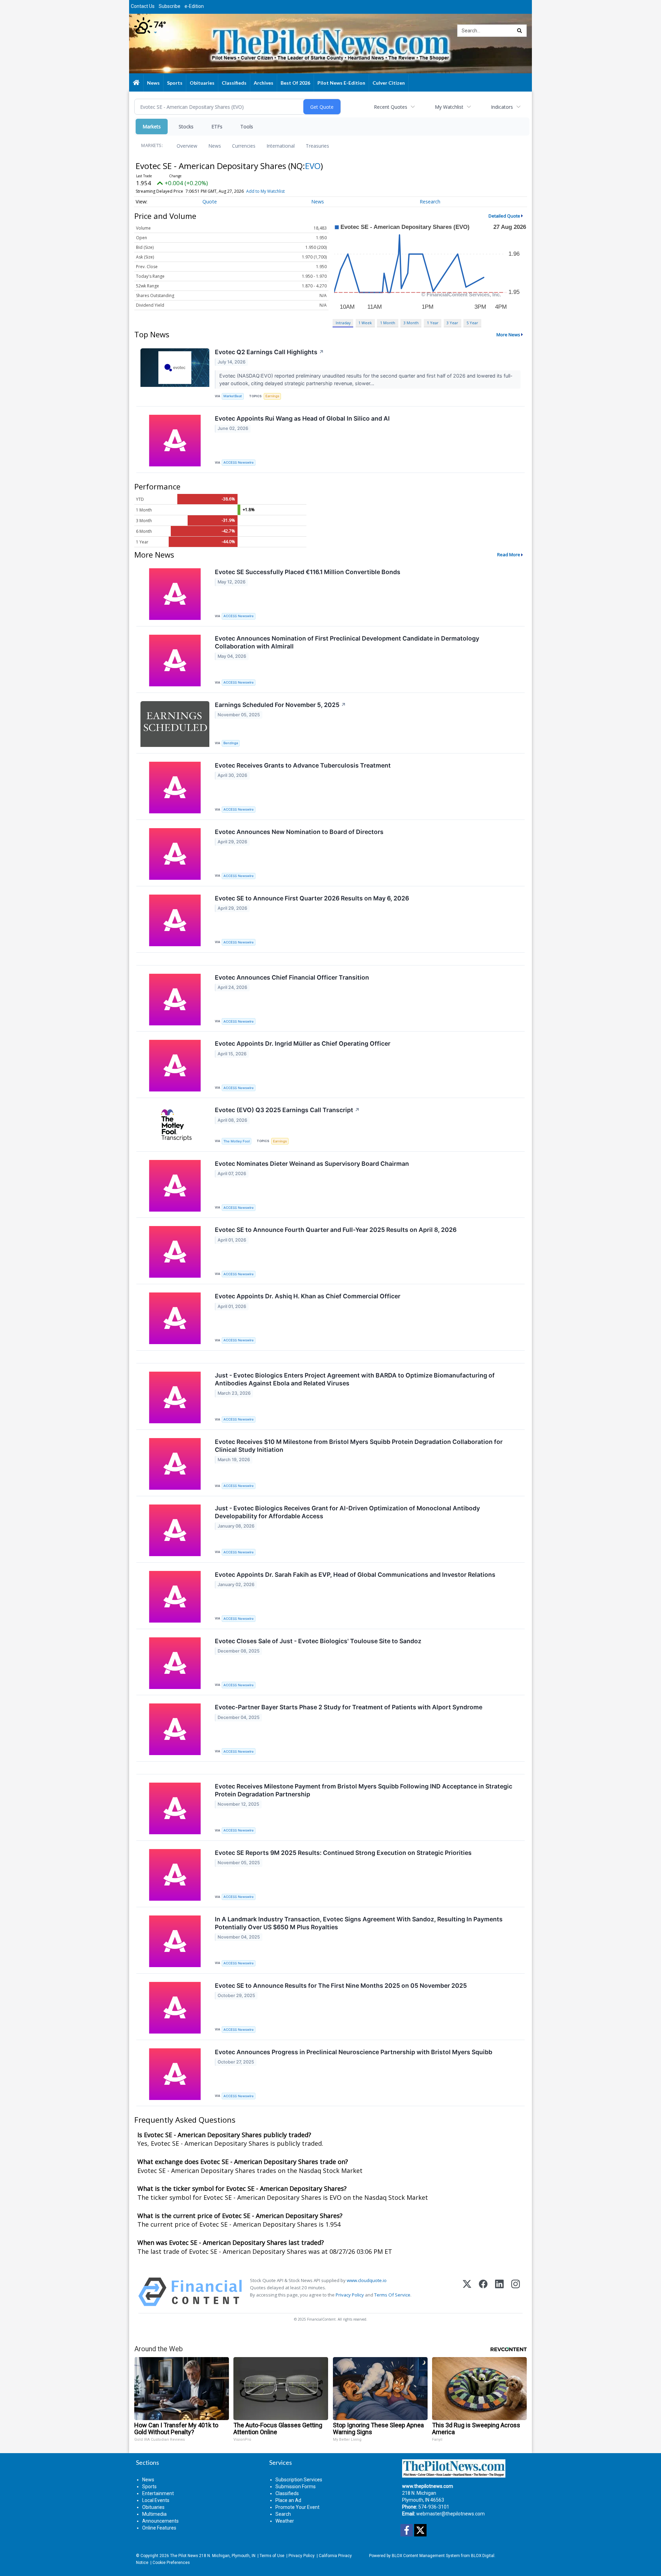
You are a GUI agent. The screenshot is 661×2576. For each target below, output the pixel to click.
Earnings (272, 396)
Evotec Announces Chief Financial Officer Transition (292, 977)
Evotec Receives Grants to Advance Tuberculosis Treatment (303, 765)
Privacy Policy (350, 2295)
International (281, 146)
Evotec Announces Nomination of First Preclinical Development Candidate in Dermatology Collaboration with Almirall (347, 642)
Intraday (343, 323)
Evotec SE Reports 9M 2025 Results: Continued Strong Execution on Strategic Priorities (343, 1853)
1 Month (388, 323)
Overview (187, 146)
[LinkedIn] (499, 2292)
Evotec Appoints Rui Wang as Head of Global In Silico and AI (302, 418)
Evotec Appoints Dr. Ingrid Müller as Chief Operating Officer (303, 1043)
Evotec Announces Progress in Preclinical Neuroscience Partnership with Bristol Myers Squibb (354, 2052)
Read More (509, 555)
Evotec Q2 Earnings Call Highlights (269, 352)
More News (508, 335)
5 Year (472, 323)
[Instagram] (516, 2292)
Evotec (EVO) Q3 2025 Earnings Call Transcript (287, 1110)
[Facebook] (483, 2292)
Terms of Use (272, 2556)
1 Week (365, 323)
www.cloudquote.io (367, 2280)
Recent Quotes (391, 107)
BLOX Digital (483, 2556)
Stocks (186, 126)
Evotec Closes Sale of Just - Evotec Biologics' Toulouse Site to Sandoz (318, 1641)
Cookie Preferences (171, 2563)
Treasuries (317, 146)
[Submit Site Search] (520, 31)
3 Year (452, 323)
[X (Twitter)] (467, 2292)
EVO (313, 166)
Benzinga (231, 743)
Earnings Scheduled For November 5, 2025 (280, 705)
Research (430, 202)
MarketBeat (233, 396)
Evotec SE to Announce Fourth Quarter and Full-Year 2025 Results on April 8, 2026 (336, 1230)
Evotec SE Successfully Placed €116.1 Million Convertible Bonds (308, 572)
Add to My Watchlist (265, 191)
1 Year (433, 323)
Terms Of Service (392, 2295)
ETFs (217, 126)
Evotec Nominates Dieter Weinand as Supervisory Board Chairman (312, 1164)
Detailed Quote (504, 216)
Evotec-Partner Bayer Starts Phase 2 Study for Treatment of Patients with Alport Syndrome (349, 1707)
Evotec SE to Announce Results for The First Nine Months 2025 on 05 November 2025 (341, 1986)
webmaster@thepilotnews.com (450, 2514)
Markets (152, 126)
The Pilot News (184, 2556)
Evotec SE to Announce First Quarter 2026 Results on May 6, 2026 (312, 898)
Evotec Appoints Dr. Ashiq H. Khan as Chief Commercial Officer (308, 1296)
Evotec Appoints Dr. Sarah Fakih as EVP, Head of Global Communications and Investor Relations (355, 1575)
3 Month (411, 323)
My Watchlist (449, 107)
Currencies (244, 146)
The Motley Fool (237, 1141)
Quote (210, 202)
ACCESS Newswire (239, 462)
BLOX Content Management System (426, 2556)
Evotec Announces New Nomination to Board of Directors (299, 832)
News (215, 146)
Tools (247, 126)
